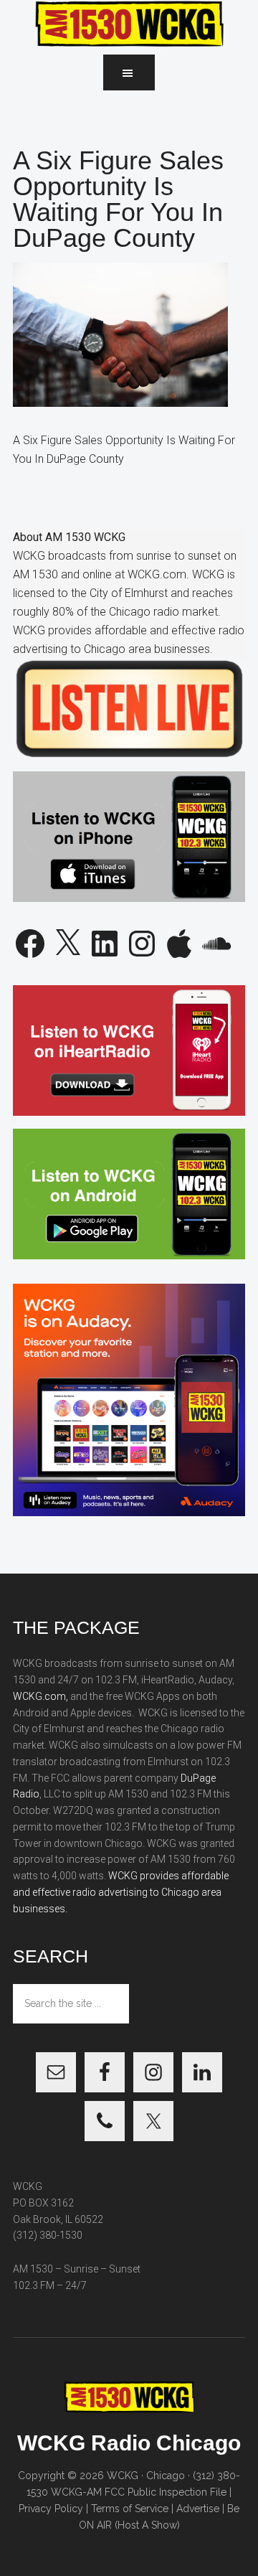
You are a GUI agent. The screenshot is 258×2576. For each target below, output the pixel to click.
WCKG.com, (40, 1696)
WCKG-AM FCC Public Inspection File (139, 2492)
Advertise (198, 2509)
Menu (129, 72)
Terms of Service (130, 2509)
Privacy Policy (51, 2509)
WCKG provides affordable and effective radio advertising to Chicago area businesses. (121, 1892)
